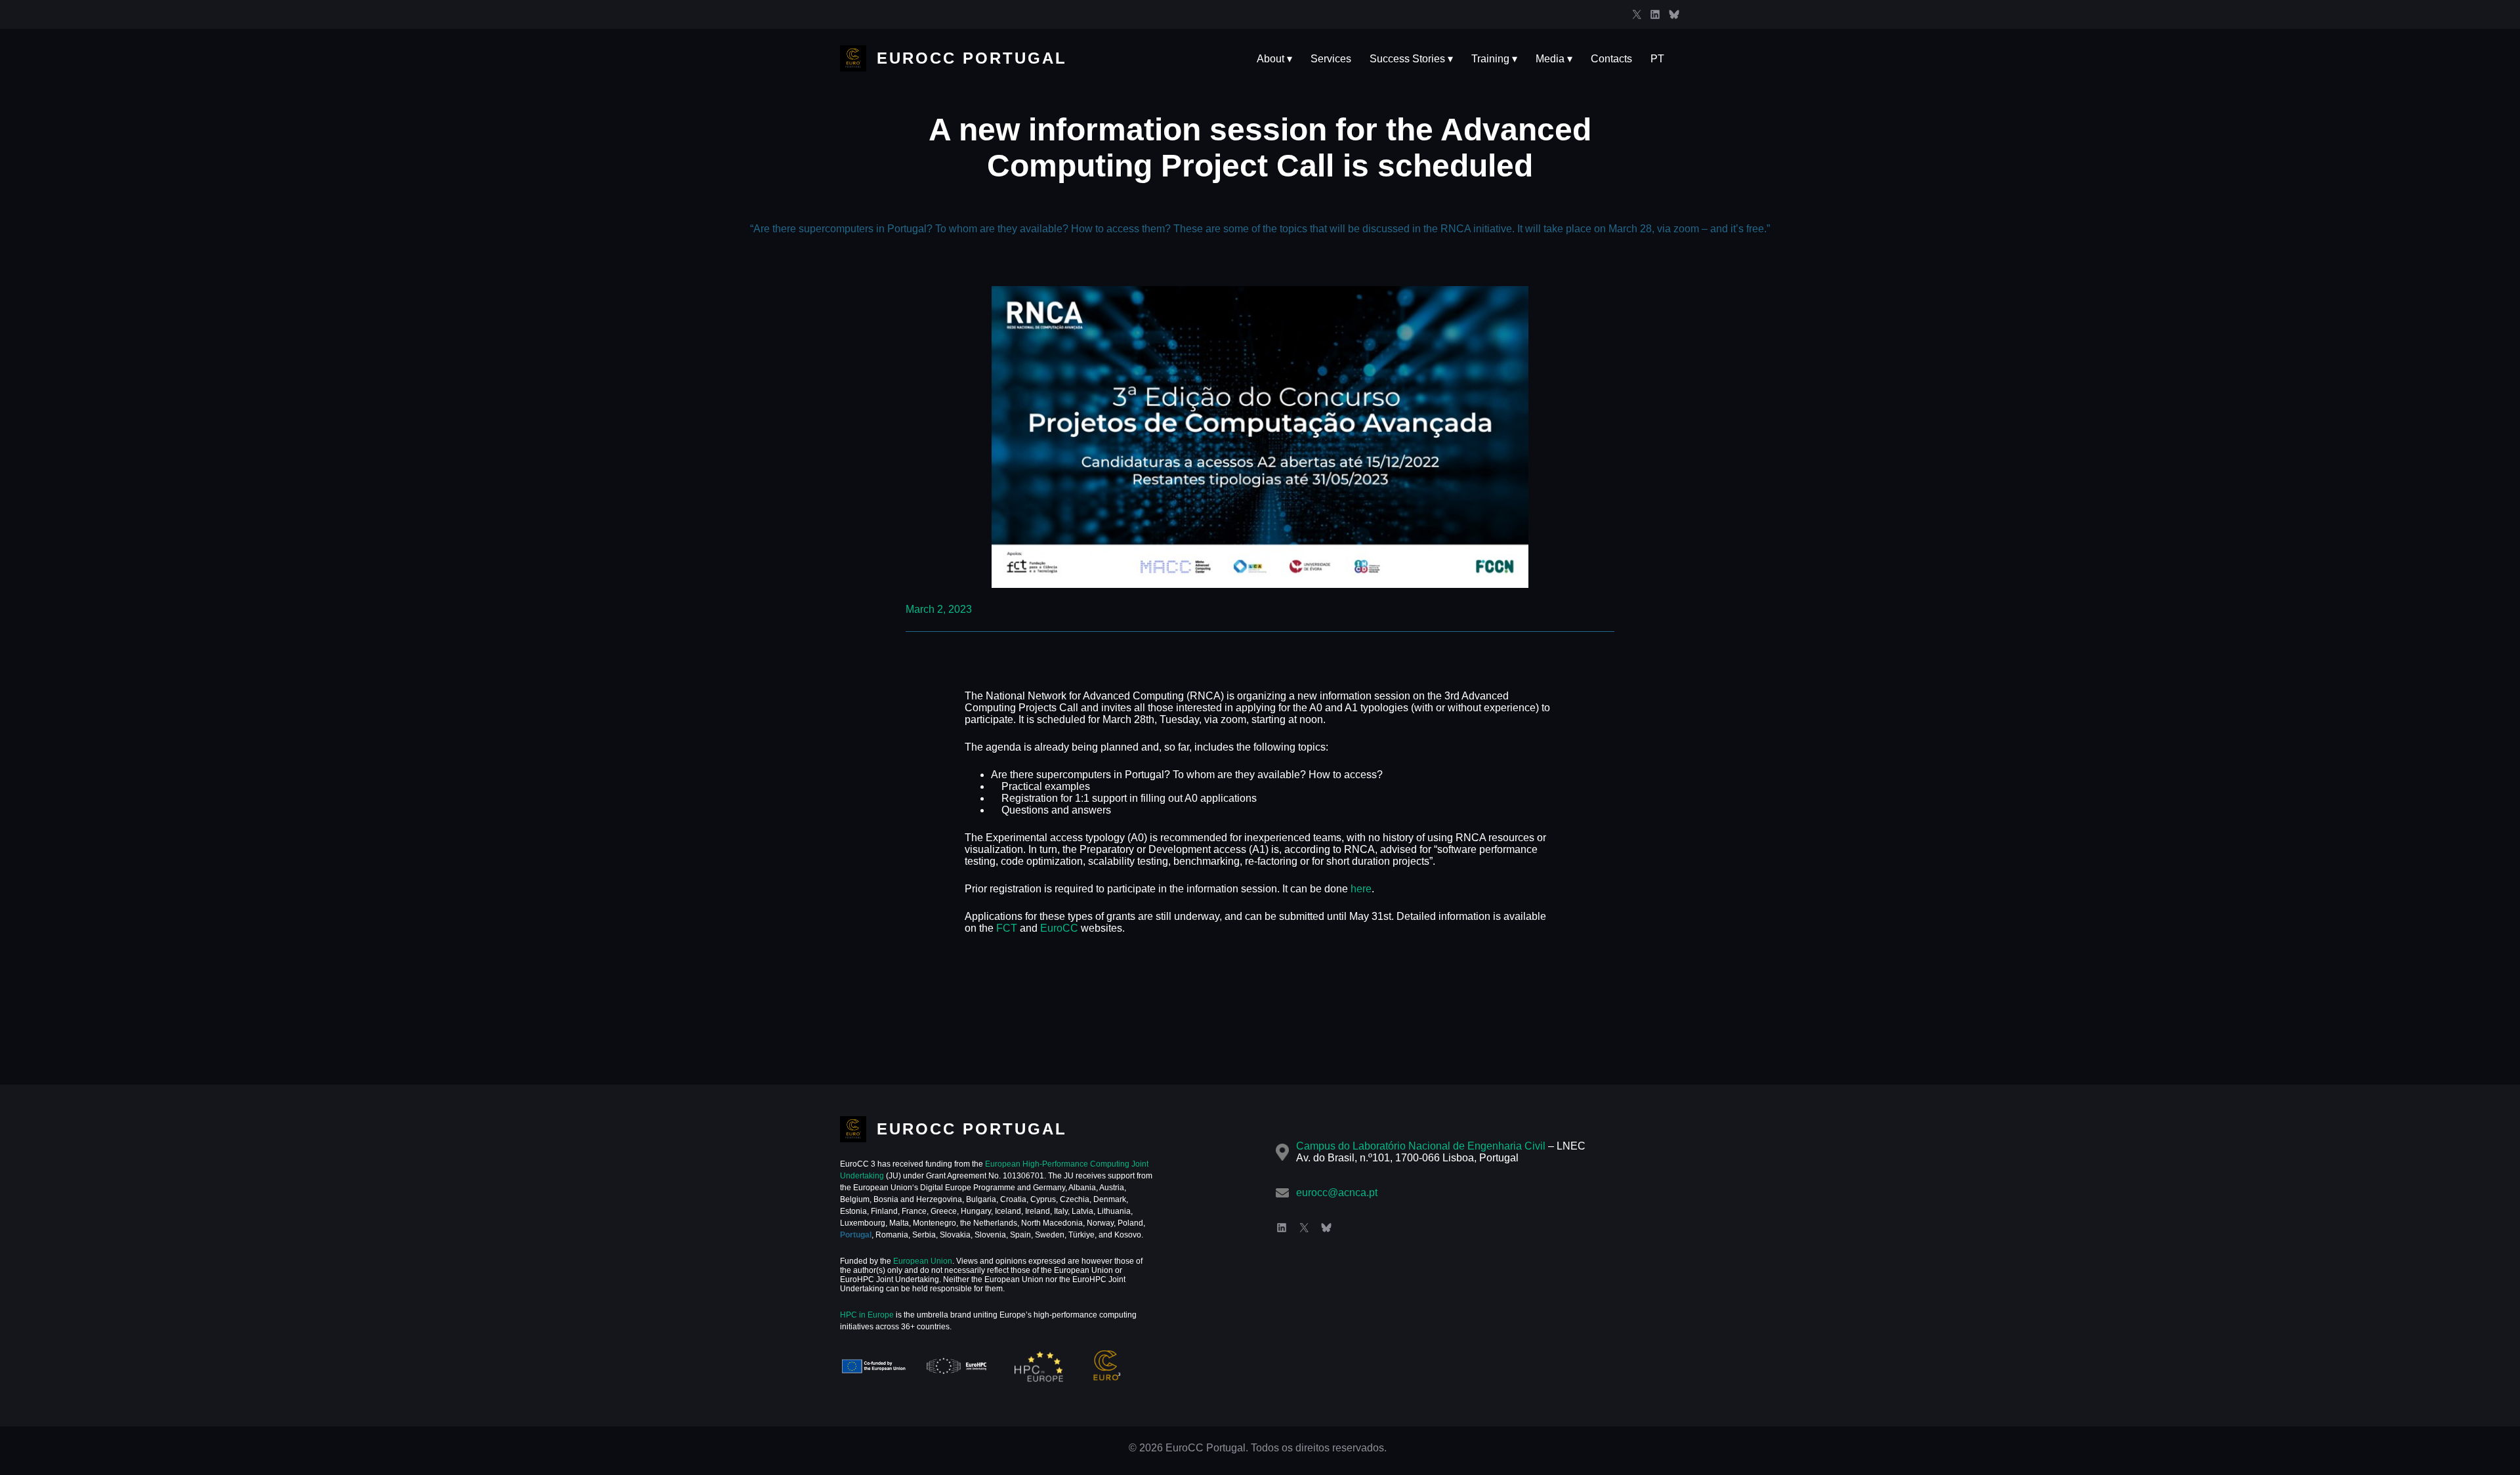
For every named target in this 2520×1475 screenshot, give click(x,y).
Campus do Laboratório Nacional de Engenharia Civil (1421, 1146)
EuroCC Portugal (972, 58)
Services (1331, 59)
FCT (1007, 928)
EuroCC (1059, 928)
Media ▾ (1554, 59)
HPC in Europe (867, 1315)
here (1361, 889)
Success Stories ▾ (1411, 59)
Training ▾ (1494, 59)
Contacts (1611, 59)
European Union (922, 1261)
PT (1657, 59)
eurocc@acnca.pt (1337, 1193)
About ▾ (1274, 59)
